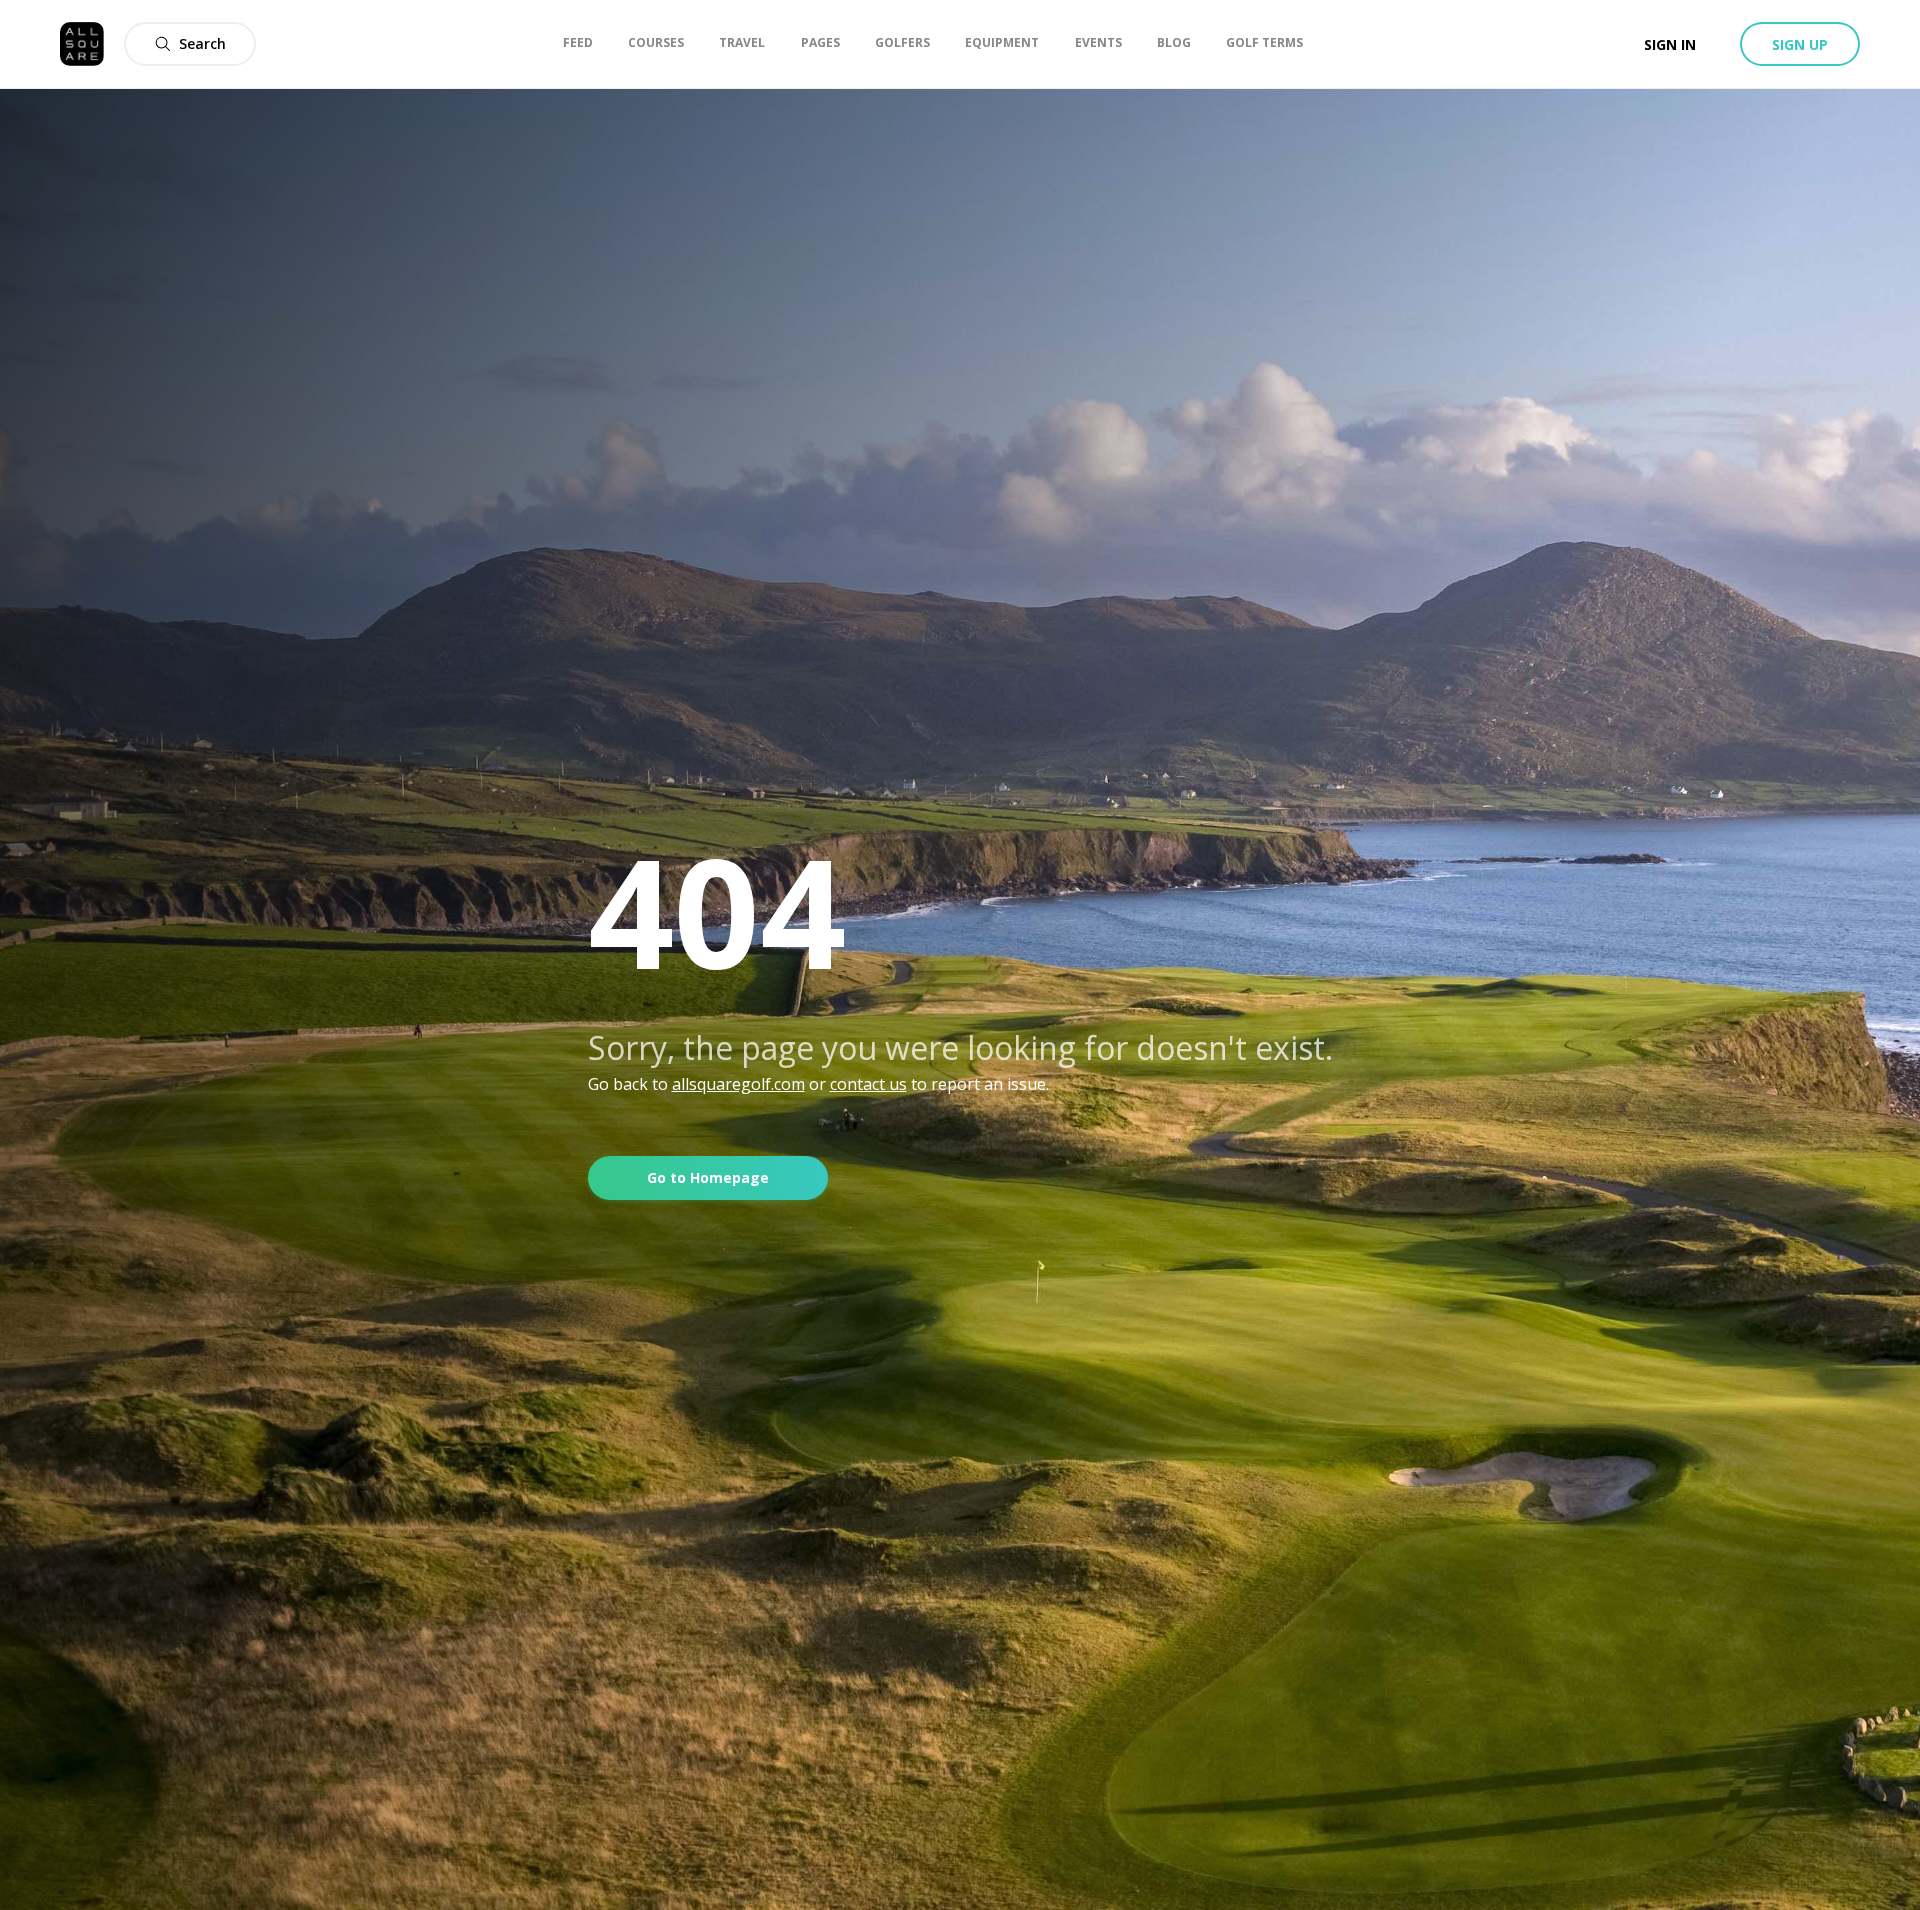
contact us (868, 1084)
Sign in (1670, 44)
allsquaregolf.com (738, 1084)
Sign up (1800, 44)
